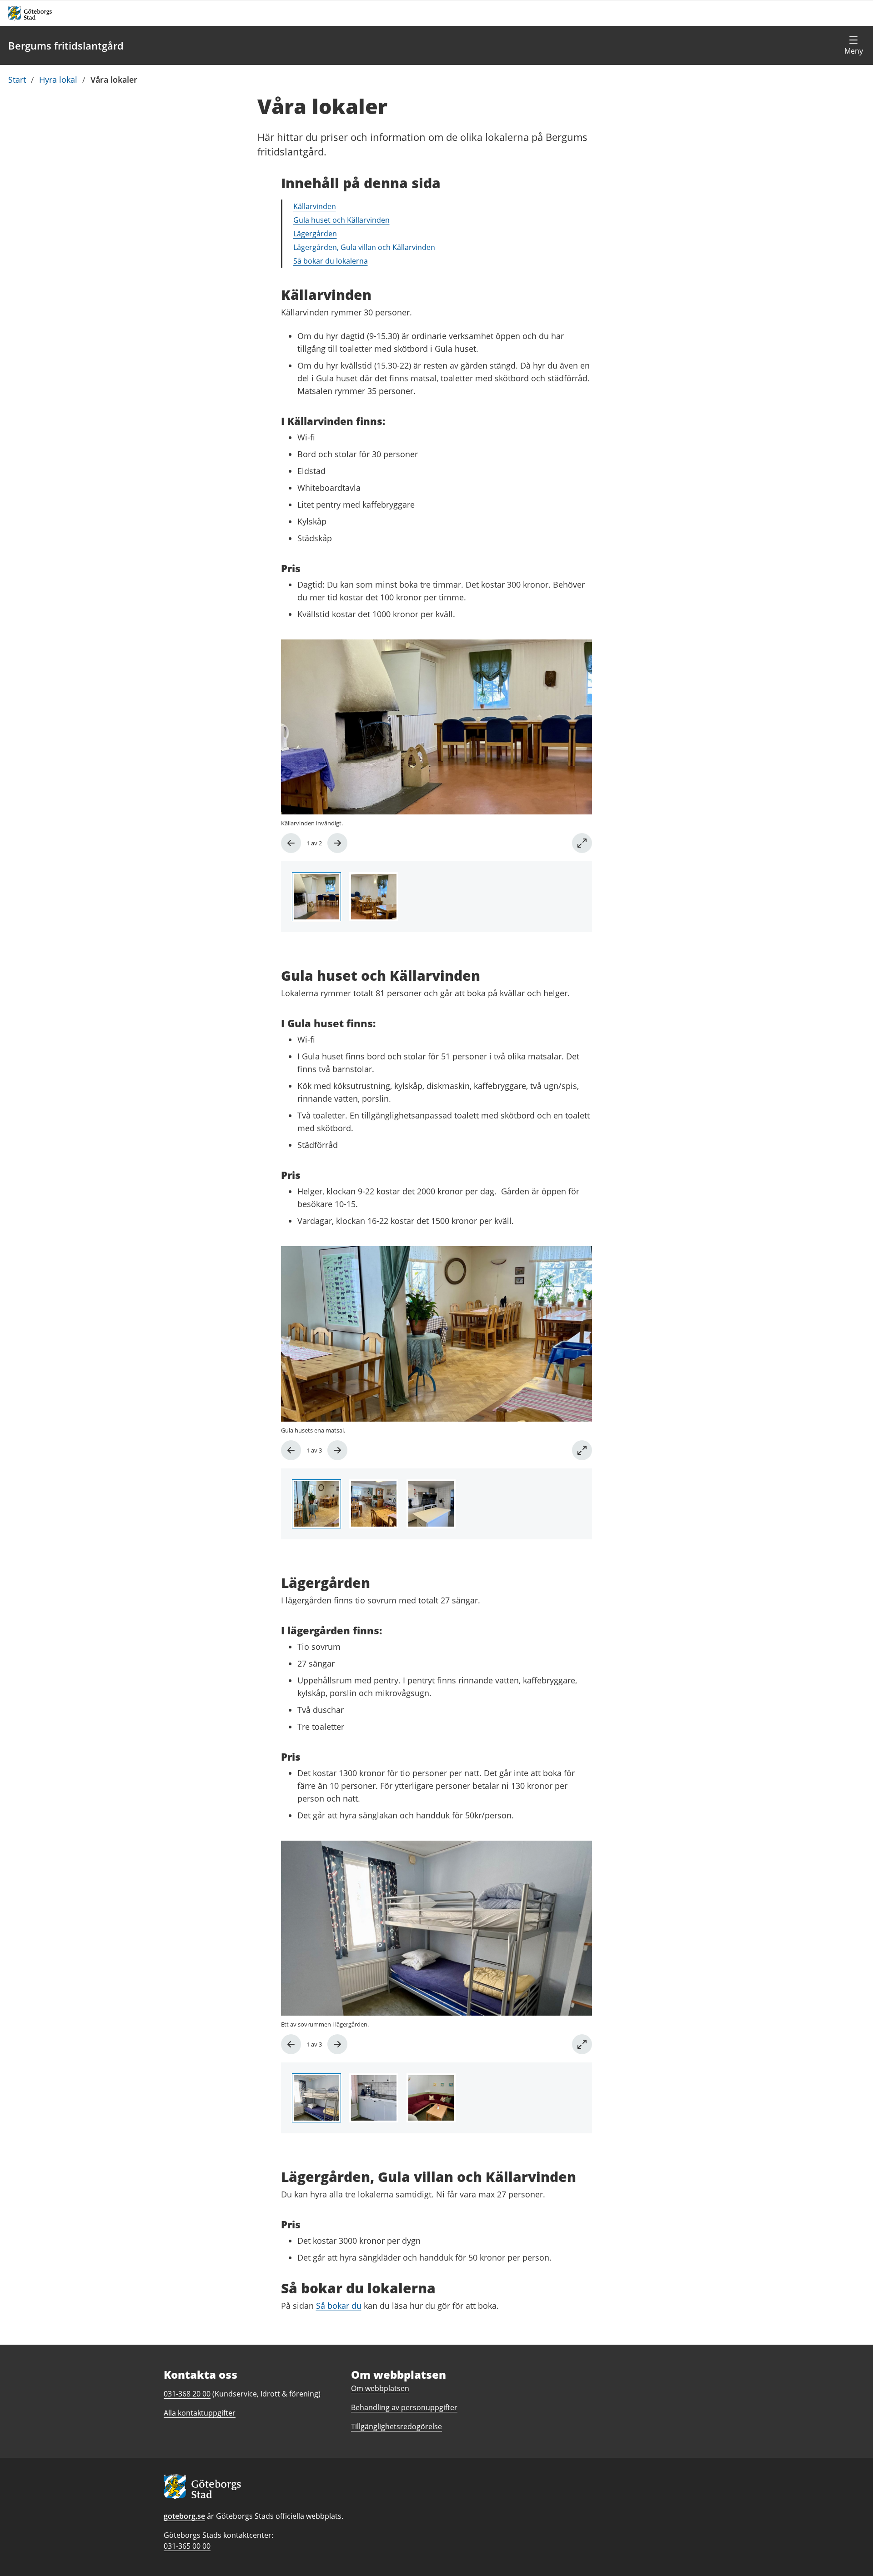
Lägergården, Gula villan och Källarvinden (364, 247)
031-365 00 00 (187, 2546)
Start (17, 80)
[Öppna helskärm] (582, 843)
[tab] (316, 897)
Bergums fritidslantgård (66, 45)
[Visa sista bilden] (291, 843)
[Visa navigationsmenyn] (853, 45)
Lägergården (315, 234)
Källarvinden (315, 206)
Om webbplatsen (380, 2388)
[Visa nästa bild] (337, 843)
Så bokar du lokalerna (331, 261)
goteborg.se (184, 2516)
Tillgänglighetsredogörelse (396, 2426)
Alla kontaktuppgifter (200, 2413)
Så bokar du (339, 2306)
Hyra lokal (58, 80)
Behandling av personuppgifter (404, 2407)
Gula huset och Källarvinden (341, 220)
